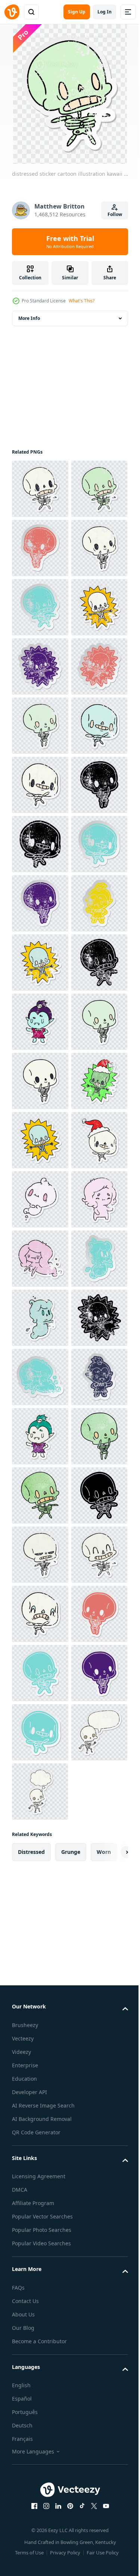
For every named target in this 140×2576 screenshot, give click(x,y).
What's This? (82, 301)
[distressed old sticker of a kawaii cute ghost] (40, 2265)
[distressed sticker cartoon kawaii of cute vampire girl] (40, 1555)
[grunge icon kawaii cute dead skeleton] (40, 1199)
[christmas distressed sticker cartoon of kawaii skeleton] (40, 1732)
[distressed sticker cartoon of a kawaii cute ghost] (40, 1910)
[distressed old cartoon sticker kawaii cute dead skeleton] (40, 607)
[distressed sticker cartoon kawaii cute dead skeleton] (40, 489)
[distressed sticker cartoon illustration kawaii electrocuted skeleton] (40, 785)
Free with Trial (70, 242)
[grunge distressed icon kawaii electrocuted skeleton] (40, 2206)
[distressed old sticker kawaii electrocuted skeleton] (40, 844)
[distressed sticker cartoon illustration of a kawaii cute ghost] (40, 2147)
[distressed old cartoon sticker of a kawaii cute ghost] (40, 2088)
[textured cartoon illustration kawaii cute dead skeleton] (40, 2443)
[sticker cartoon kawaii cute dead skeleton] (40, 1614)
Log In (105, 12)
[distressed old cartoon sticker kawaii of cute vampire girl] (40, 2324)
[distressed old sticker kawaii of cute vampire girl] (40, 1377)
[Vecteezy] (12, 12)
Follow (115, 214)
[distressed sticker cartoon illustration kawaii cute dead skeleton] (40, 548)
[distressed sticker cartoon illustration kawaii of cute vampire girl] (40, 2384)
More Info (29, 318)
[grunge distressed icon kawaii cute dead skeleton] (40, 1140)
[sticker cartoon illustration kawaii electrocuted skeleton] (40, 1792)
